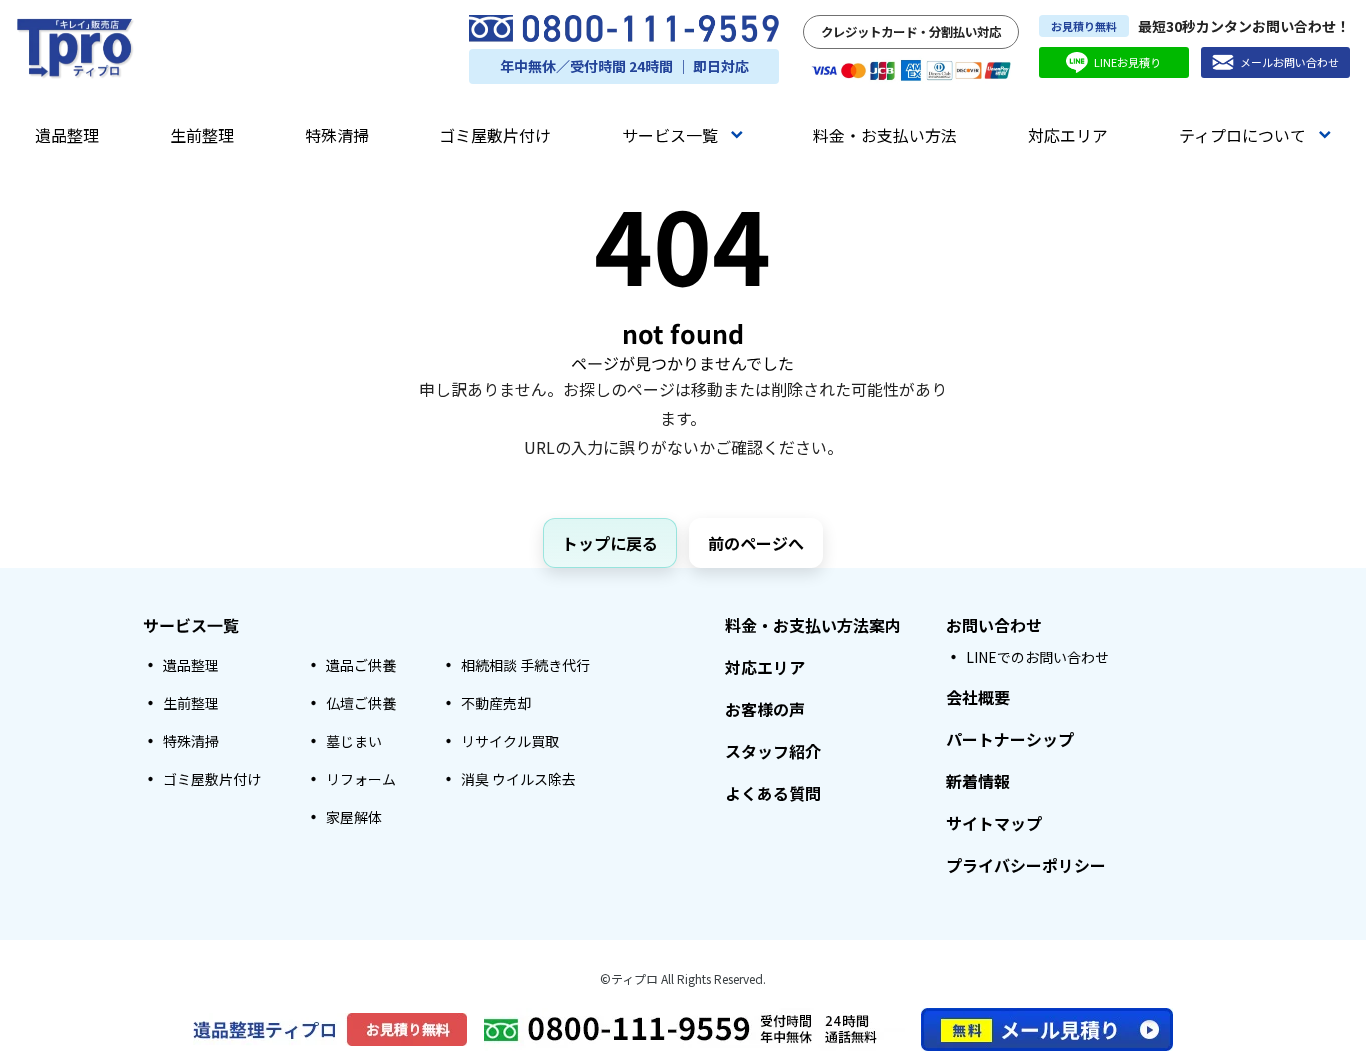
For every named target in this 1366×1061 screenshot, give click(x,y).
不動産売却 (496, 703)
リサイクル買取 (510, 741)
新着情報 (978, 781)
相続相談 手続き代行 (525, 665)
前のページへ (756, 543)
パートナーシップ (1010, 739)
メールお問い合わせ (1289, 62)
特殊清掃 (337, 135)
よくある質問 (773, 793)
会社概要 (978, 697)
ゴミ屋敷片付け (495, 135)
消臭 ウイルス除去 (518, 779)
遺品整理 (67, 135)
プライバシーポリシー (1026, 865)
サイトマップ (994, 823)
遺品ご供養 (361, 665)
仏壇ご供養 (361, 703)
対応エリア (1068, 135)
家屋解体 (354, 817)
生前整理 (202, 135)
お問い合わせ (994, 625)
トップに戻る (610, 543)
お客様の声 (765, 709)
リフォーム (361, 779)
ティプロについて (1242, 135)
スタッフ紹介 (773, 751)
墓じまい (354, 741)
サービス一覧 (670, 135)
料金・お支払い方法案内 (813, 625)
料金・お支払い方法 (885, 135)
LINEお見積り (1127, 62)
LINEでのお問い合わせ (1037, 657)
